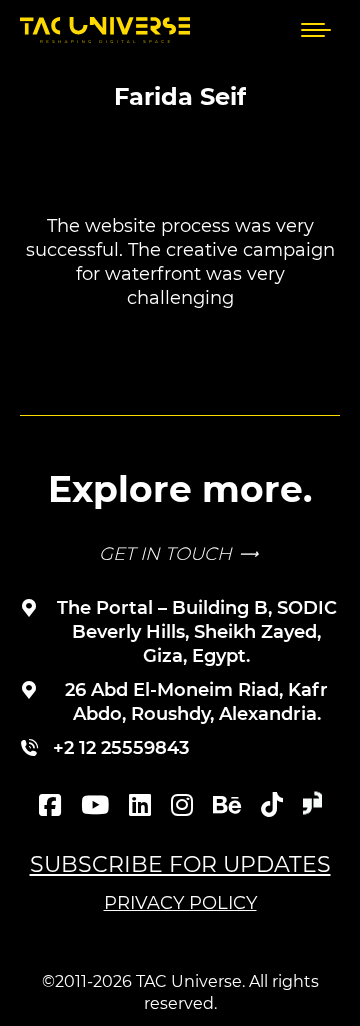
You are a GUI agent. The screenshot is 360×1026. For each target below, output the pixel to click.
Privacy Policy (180, 903)
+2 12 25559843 (121, 748)
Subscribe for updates (180, 864)
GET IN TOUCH (165, 554)
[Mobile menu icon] (316, 30)
